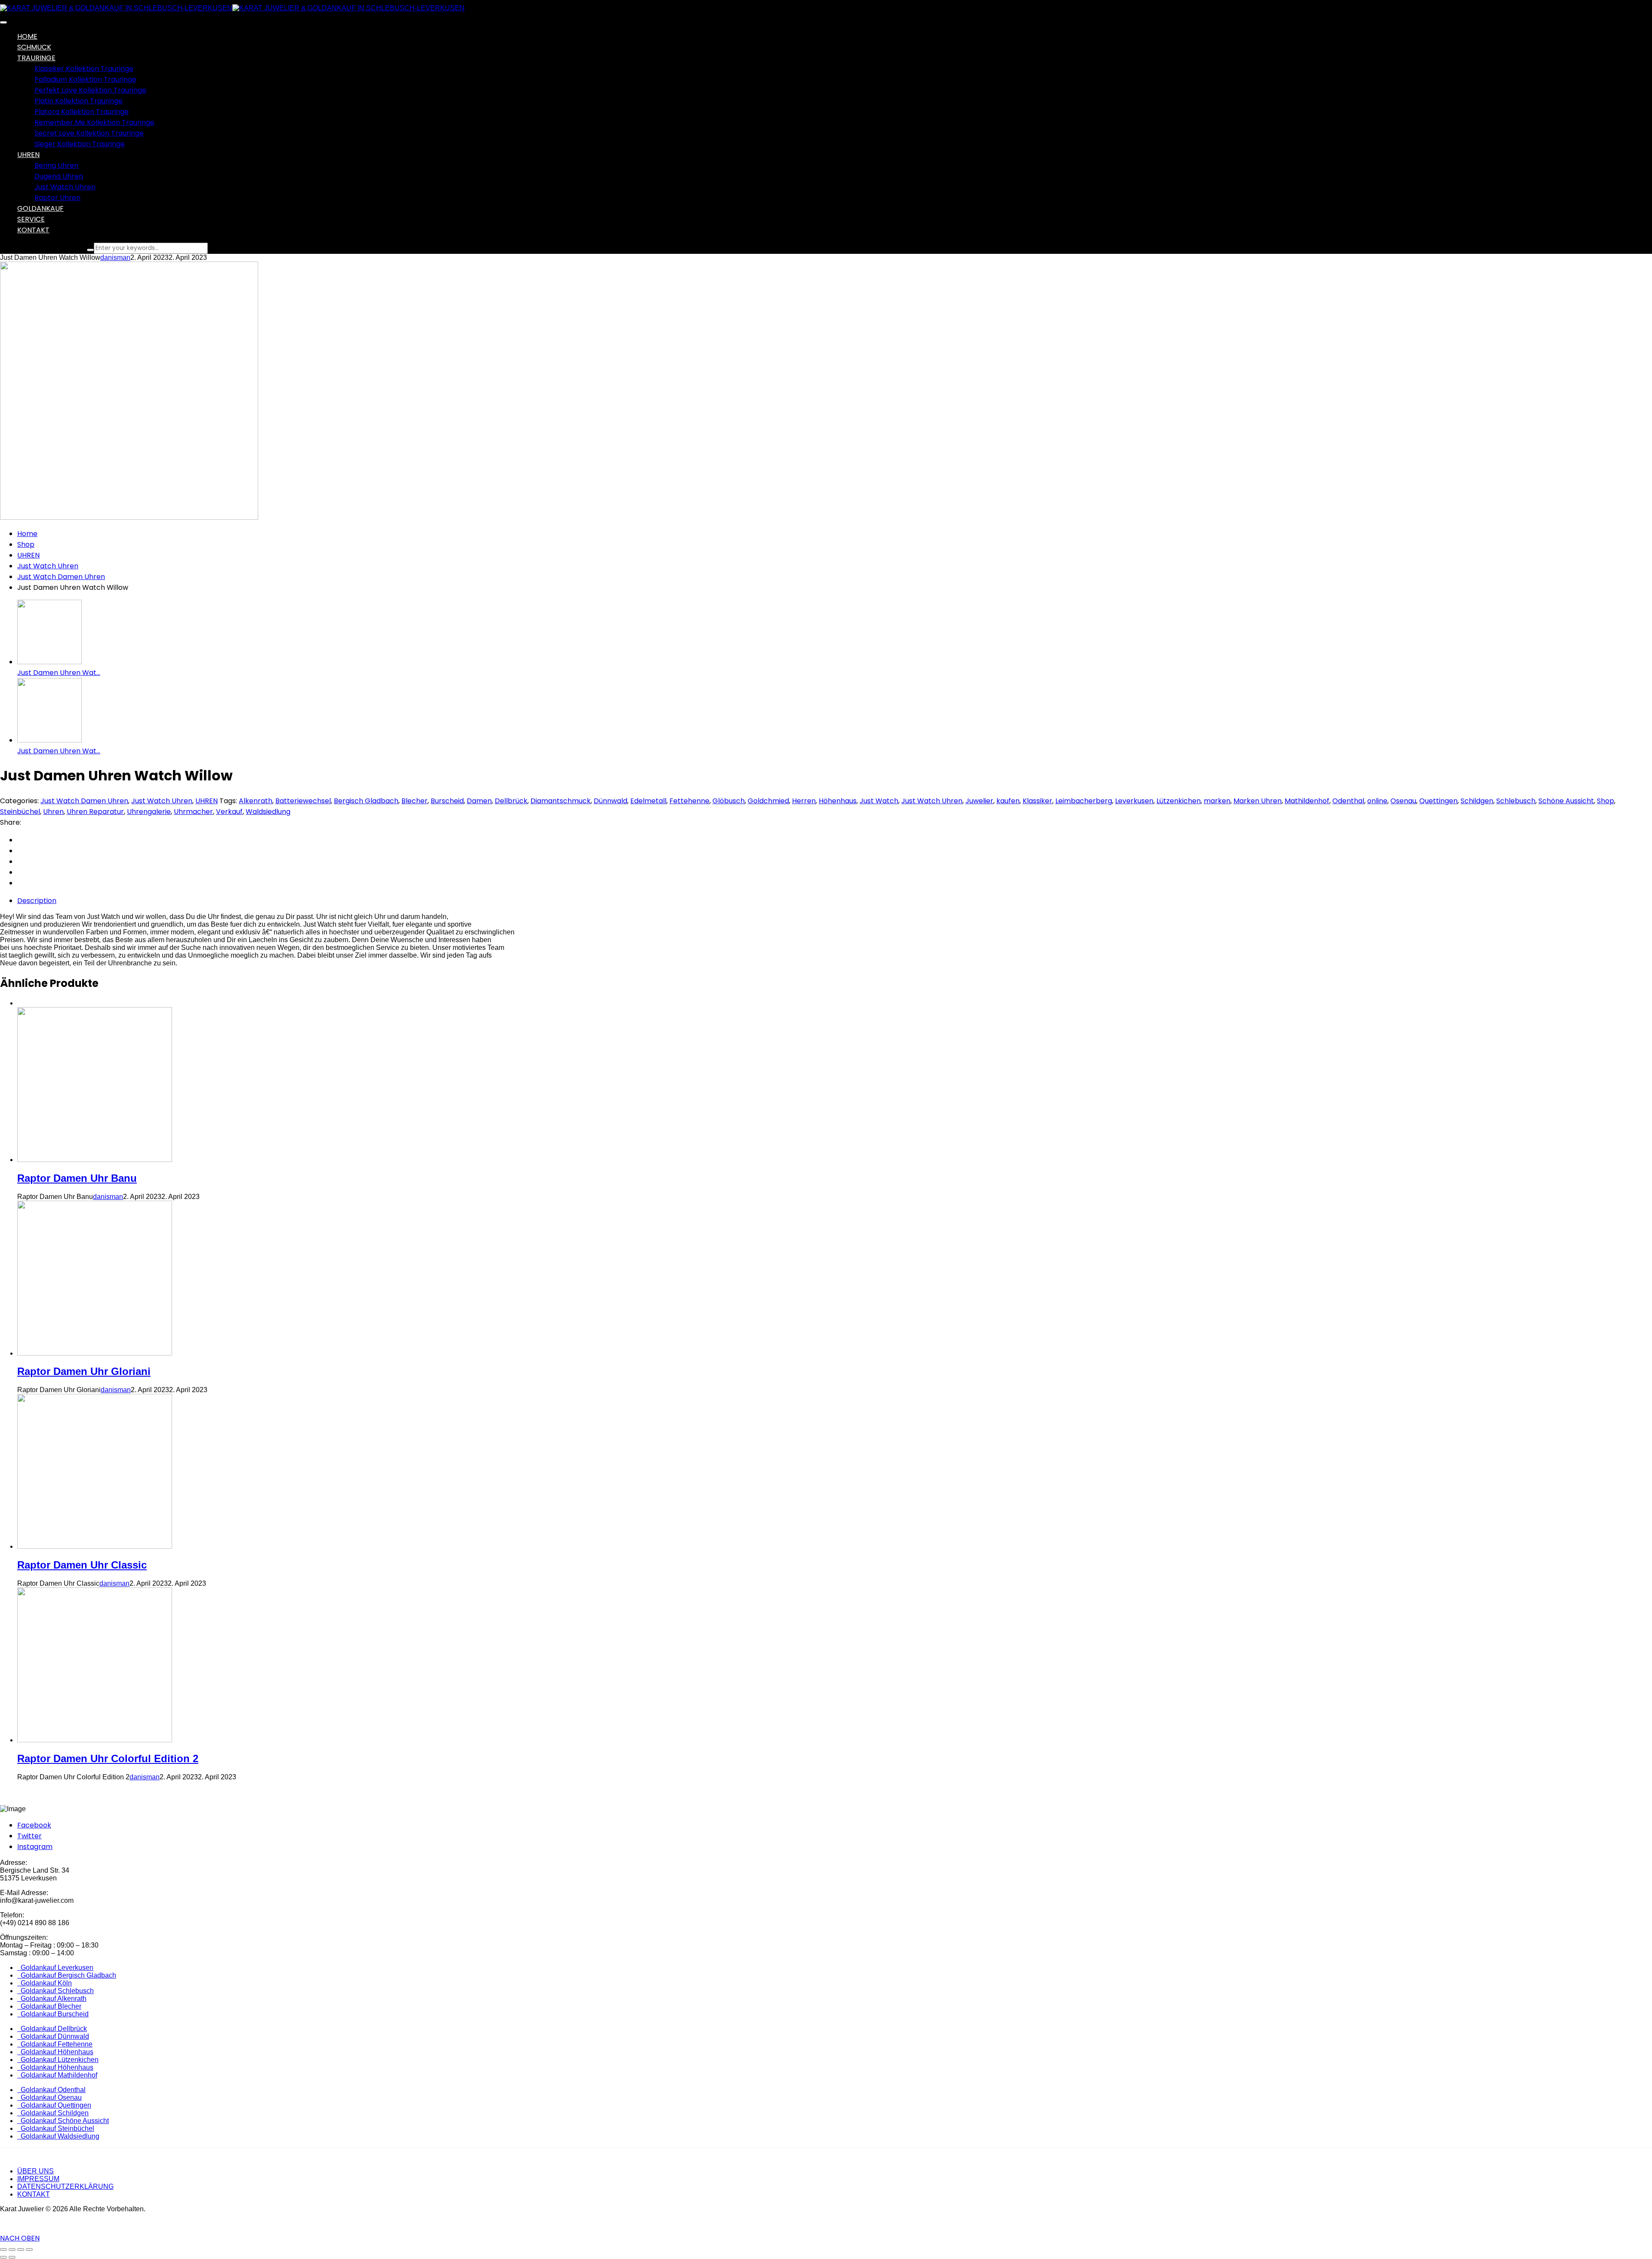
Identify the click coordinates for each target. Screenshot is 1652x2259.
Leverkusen (1134, 801)
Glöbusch (729, 801)
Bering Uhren (56, 165)
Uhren (53, 812)
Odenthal (1348, 801)
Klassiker (1037, 801)
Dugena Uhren (59, 176)
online (1377, 801)
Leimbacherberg (1084, 801)
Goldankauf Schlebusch (55, 1991)
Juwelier (979, 801)
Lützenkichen (1179, 801)
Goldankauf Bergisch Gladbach (67, 1975)
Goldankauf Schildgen (53, 2113)
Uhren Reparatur (95, 812)
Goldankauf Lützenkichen (58, 2060)
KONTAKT (34, 2194)
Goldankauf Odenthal (51, 2090)
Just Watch (879, 801)
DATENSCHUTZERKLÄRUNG (65, 2187)
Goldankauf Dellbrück (52, 2029)
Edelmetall (648, 801)
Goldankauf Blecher (49, 2006)
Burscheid (447, 801)
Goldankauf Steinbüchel (56, 2128)
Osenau (1403, 801)
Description (37, 901)
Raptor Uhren (57, 198)
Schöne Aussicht (1566, 801)
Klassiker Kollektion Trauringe (84, 69)
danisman (115, 257)
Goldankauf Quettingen (54, 2105)
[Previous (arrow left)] (3, 2257)
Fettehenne (689, 801)
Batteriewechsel (303, 801)
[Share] (12, 2250)
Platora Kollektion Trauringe (82, 112)
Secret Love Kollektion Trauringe (89, 133)
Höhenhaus (838, 801)
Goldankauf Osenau (49, 2097)
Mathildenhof (1307, 801)
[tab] (835, 901)
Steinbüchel (20, 812)
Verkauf (229, 812)
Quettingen (1438, 801)
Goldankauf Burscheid (53, 2014)
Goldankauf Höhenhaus (55, 2052)
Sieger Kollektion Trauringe (80, 144)
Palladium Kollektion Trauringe (85, 79)
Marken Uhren (1257, 801)
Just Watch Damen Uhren (61, 577)
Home (27, 534)
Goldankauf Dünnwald (53, 2036)
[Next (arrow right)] (12, 2257)
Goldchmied (768, 801)
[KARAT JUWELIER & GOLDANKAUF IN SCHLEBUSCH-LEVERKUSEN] (116, 8)
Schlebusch (1516, 801)
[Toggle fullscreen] (21, 2250)
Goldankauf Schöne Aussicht (63, 2121)
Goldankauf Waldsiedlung (58, 2136)
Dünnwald (610, 801)
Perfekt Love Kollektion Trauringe (90, 90)
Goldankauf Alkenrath (52, 1999)
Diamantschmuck (561, 801)
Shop (26, 544)
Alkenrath (256, 801)
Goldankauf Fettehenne (55, 2044)
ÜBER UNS (35, 2171)
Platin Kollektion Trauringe (79, 101)
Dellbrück (511, 801)
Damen (479, 801)
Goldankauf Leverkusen (55, 1968)
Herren (804, 801)
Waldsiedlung (268, 812)
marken (1217, 801)
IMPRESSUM (38, 2179)
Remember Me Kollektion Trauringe (94, 122)
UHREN (28, 555)
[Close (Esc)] (3, 2250)
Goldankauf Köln (45, 1983)
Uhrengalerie (149, 812)
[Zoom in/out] (29, 2250)
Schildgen (1477, 801)
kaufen (1008, 801)
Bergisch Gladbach (366, 801)
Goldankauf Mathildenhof (57, 2075)
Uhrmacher (193, 812)
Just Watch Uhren (65, 187)
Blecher (415, 801)
